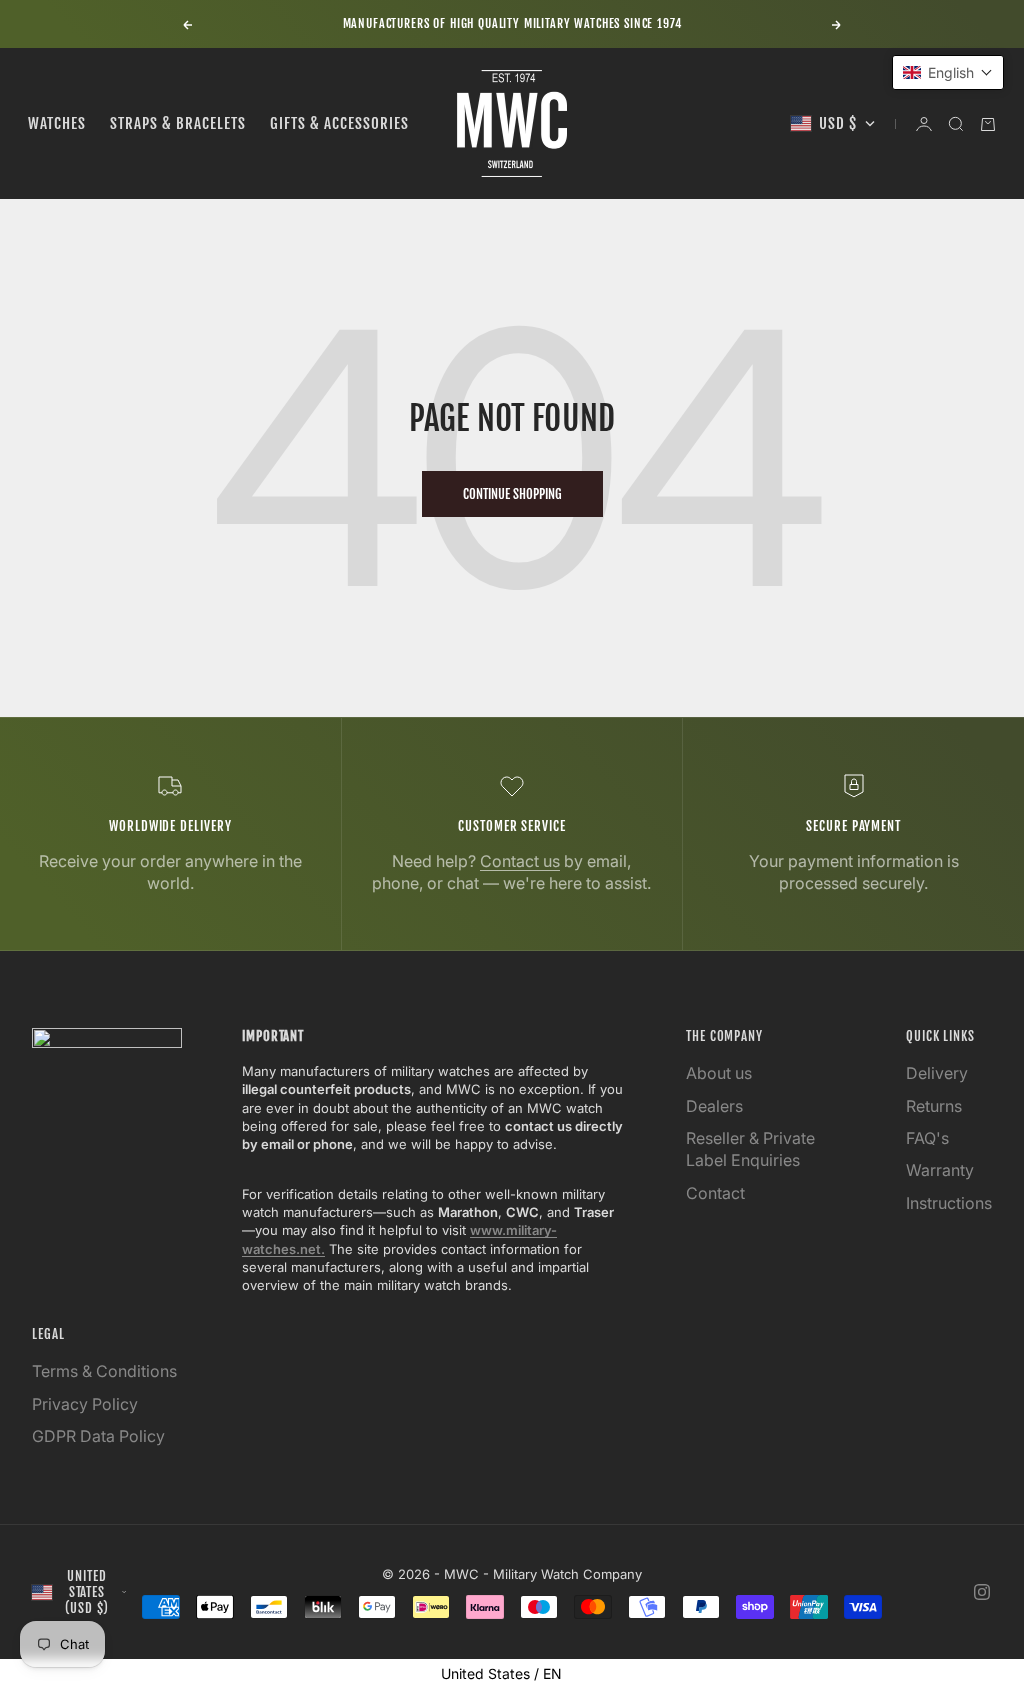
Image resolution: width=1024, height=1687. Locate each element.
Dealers (714, 1106)
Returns (934, 1106)
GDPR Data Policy (98, 1436)
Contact (715, 1193)
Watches (57, 123)
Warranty (940, 1170)
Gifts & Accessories (339, 123)
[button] (948, 72)
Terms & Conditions (104, 1371)
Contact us (520, 861)
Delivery (937, 1073)
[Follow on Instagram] (982, 1592)
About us (719, 1073)
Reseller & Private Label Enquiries (750, 1149)
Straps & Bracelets (178, 123)
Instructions (949, 1203)
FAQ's (927, 1138)
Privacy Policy (85, 1404)
